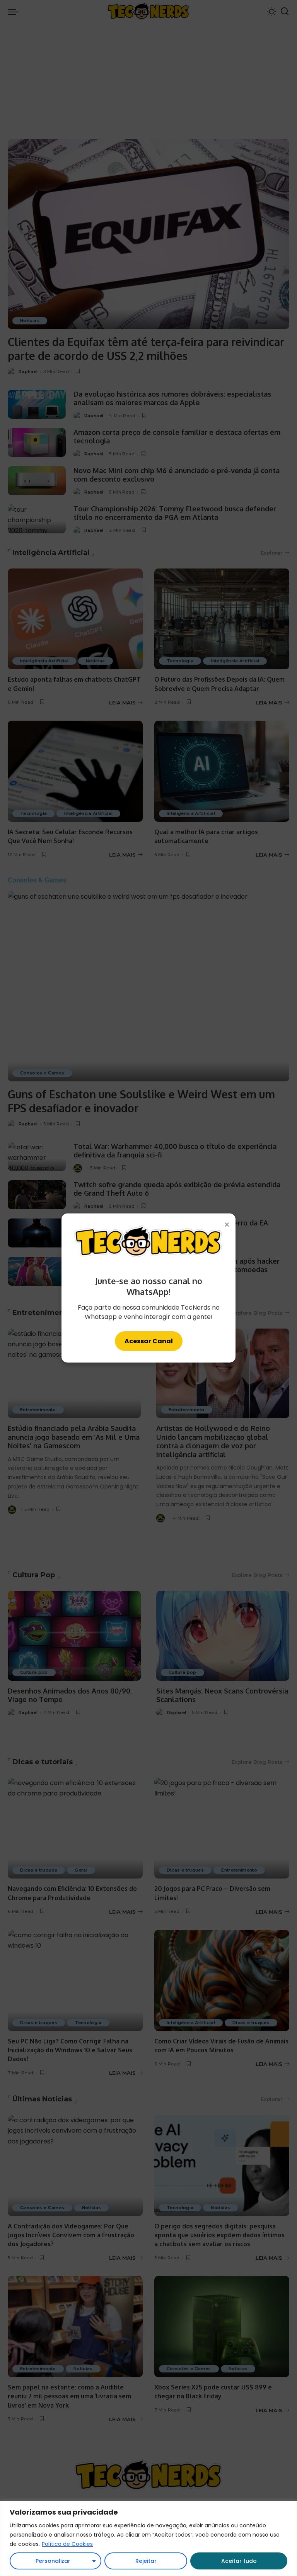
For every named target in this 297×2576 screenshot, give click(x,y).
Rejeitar (146, 2561)
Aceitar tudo (239, 2561)
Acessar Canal (149, 1341)
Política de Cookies (67, 2544)
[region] (148, 2538)
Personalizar (53, 2561)
